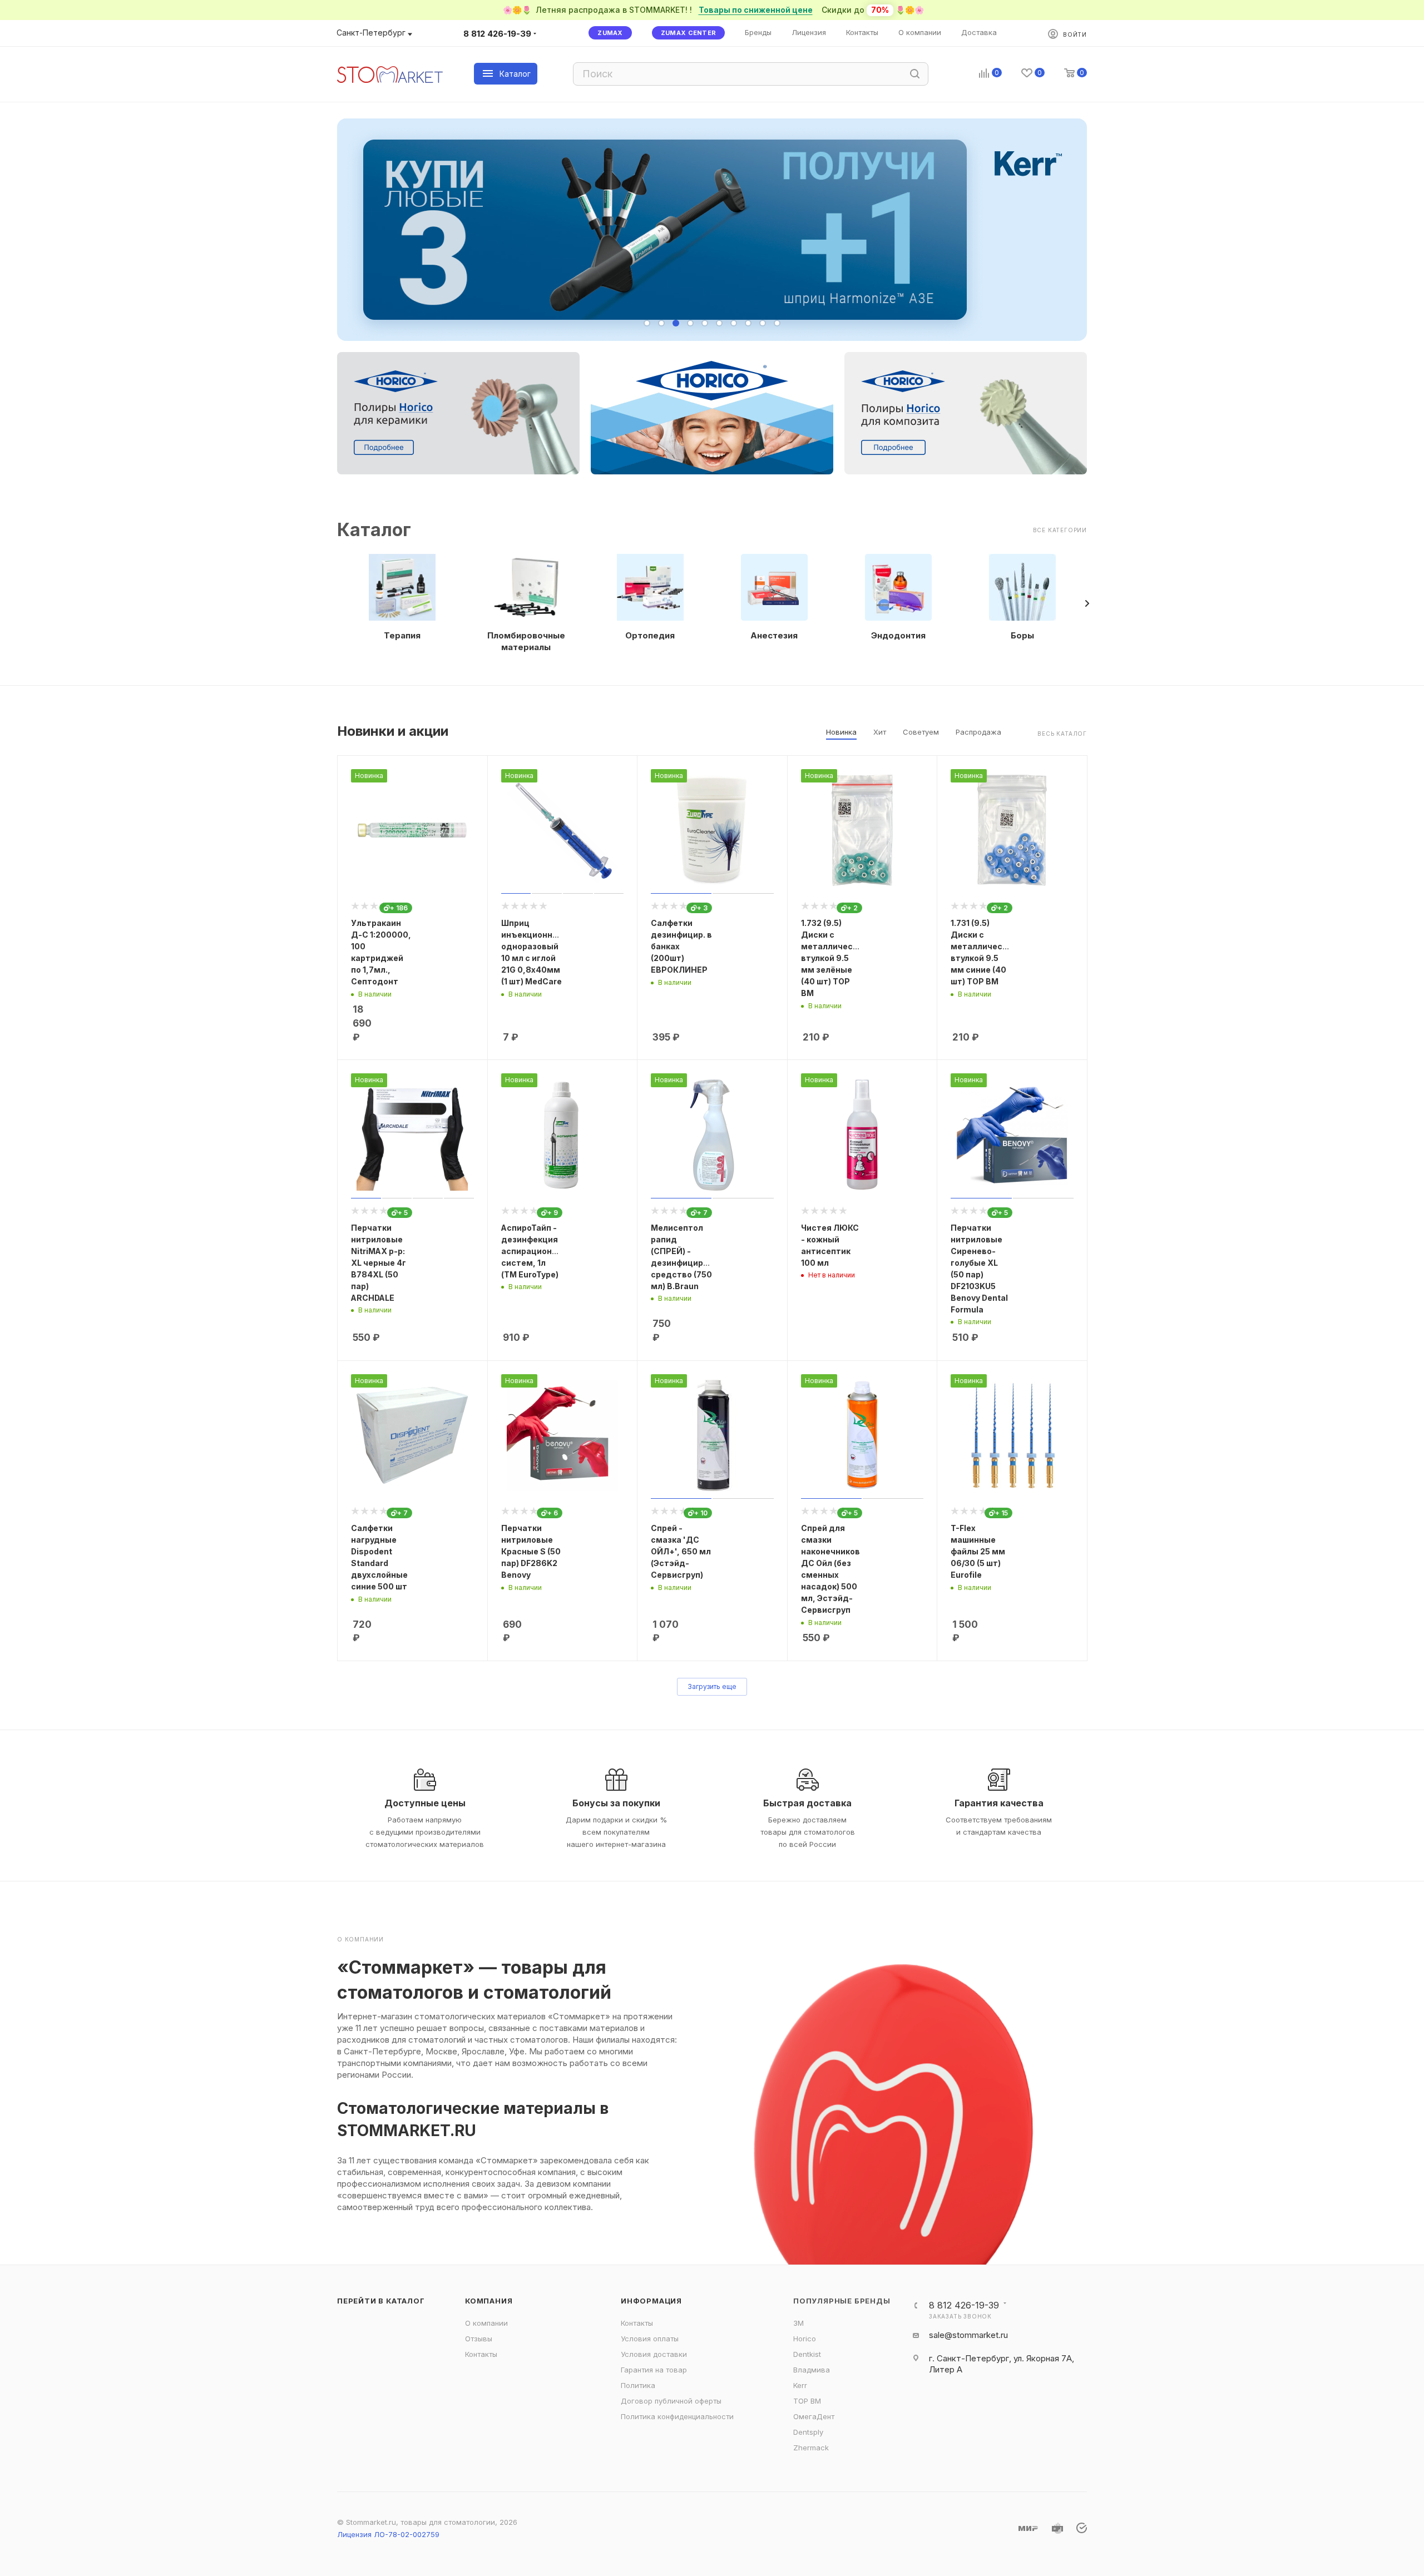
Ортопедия (650, 635)
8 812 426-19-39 (497, 34)
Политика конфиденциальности (677, 2416)
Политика (638, 2385)
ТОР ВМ (807, 2401)
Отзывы (479, 2339)
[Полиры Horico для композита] (966, 413)
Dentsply (808, 2432)
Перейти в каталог (381, 2301)
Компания (489, 2301)
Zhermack (811, 2448)
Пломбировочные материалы (526, 641)
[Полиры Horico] (712, 413)
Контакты (481, 2354)
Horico (805, 2339)
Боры (1022, 635)
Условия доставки (654, 2354)
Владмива (812, 2370)
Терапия (402, 635)
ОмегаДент (814, 2416)
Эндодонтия (898, 635)
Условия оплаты (650, 2339)
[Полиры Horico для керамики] (458, 413)
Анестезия (774, 635)
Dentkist (807, 2354)
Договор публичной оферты (671, 2401)
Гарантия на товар (654, 2370)
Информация (651, 2301)
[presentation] (1087, 603)
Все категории (1060, 530)
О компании (486, 2323)
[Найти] (915, 74)
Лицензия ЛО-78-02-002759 (388, 2534)
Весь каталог (1062, 734)
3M (798, 2323)
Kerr (800, 2385)
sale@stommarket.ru (968, 2335)
